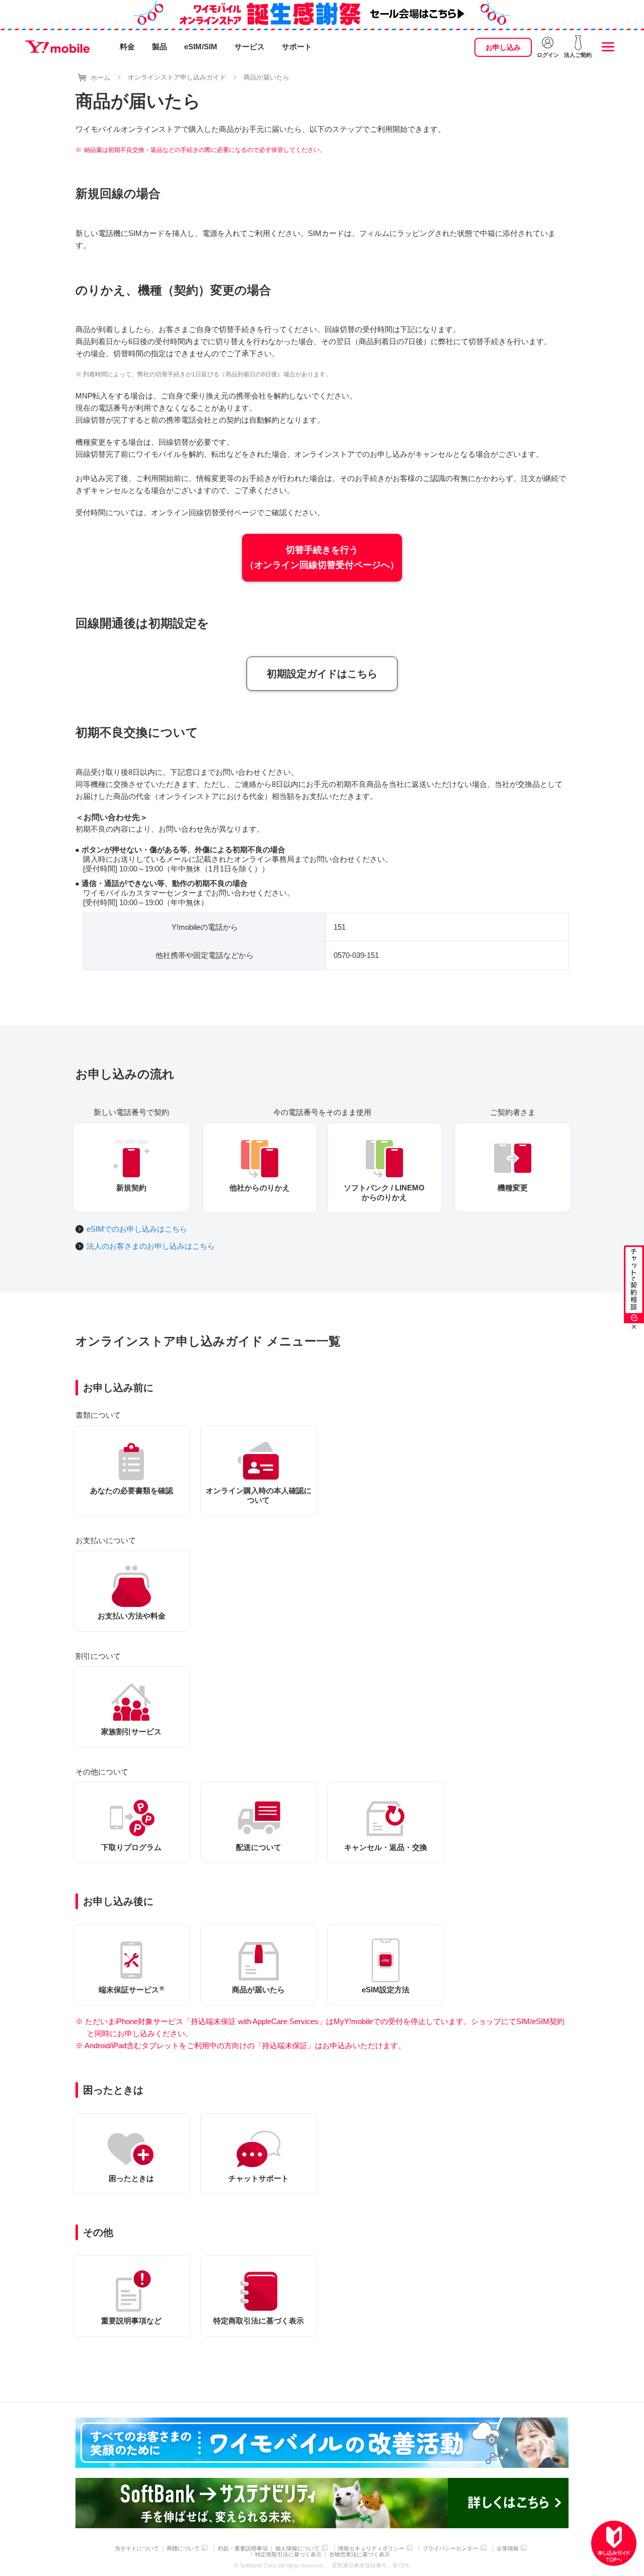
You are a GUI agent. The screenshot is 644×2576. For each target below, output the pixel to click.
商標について (183, 2549)
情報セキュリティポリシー (371, 2549)
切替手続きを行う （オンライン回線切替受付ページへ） (322, 558)
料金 (127, 47)
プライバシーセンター (450, 2549)
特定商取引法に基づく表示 (288, 2555)
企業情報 (508, 2549)
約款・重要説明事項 (243, 2549)
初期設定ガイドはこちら (322, 674)
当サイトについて (137, 2549)
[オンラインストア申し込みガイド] (614, 2543)
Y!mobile (57, 47)
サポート (297, 47)
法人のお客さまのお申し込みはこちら (151, 1246)
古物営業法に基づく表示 (359, 2555)
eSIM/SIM (201, 47)
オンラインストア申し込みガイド (177, 77)
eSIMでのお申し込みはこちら (137, 1229)
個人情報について (297, 2549)
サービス (250, 47)
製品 (159, 47)
